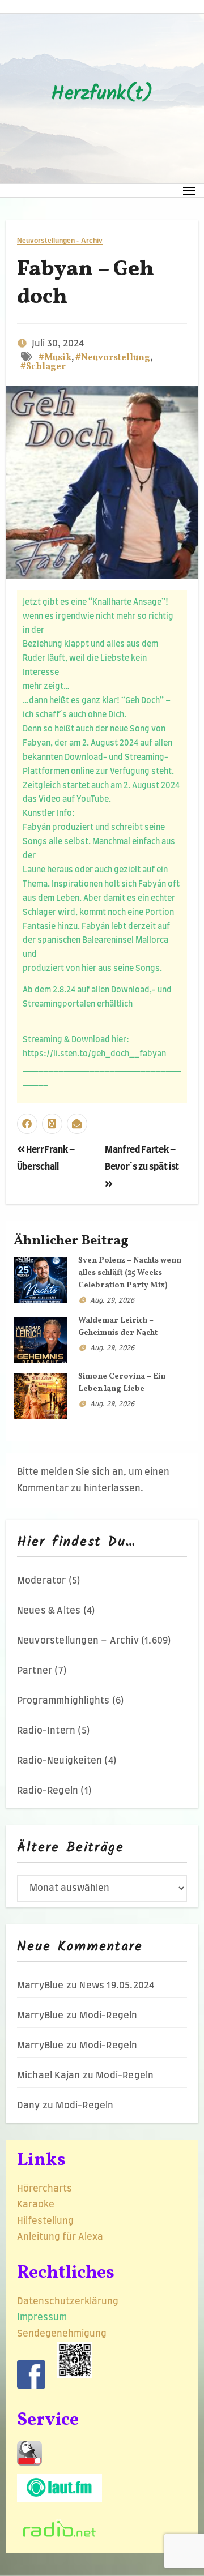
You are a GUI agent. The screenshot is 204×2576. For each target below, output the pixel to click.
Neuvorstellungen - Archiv (60, 241)
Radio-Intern (46, 1731)
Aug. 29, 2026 (112, 1300)
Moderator (42, 1581)
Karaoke (36, 2205)
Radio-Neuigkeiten (59, 1761)
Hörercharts (44, 2189)
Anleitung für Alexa (60, 2237)
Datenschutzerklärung (69, 2301)
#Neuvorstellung (113, 358)
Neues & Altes (49, 1611)
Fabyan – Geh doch (86, 284)
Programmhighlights (63, 1701)
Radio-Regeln (48, 1791)
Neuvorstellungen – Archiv (78, 1641)
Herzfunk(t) (102, 95)
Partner (35, 1671)
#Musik (55, 358)
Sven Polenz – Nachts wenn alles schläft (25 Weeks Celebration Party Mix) (130, 1273)
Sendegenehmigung (62, 2334)
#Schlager (43, 367)
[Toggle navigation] (190, 191)
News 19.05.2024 (117, 1986)
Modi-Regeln (108, 2016)
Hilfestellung (45, 2221)
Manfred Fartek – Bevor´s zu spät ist (142, 1158)
